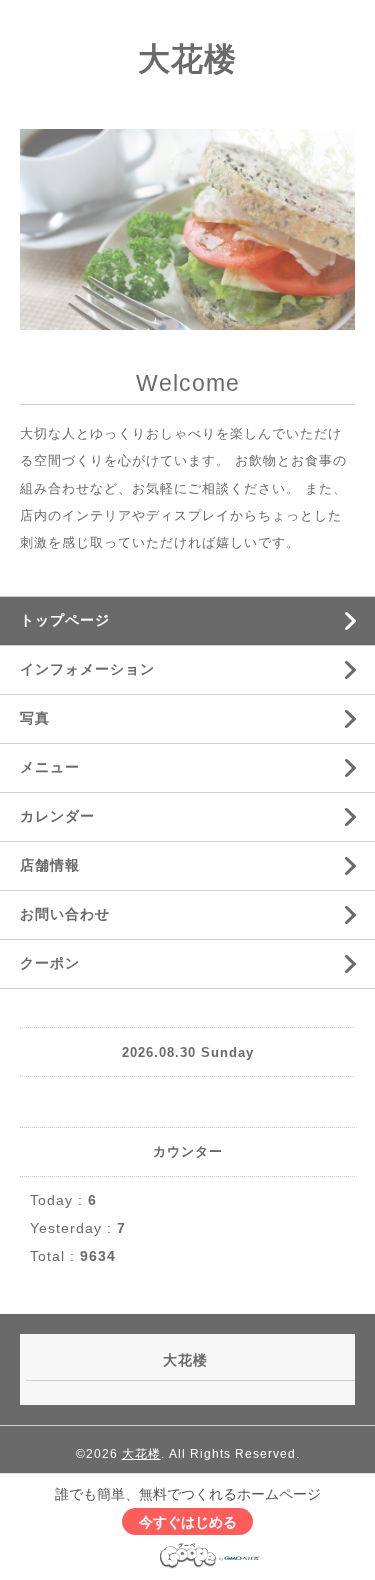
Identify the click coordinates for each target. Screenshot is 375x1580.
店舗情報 (50, 865)
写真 (35, 718)
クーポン (50, 963)
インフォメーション (87, 669)
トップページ (65, 620)
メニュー (50, 767)
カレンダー (57, 816)
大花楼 (187, 59)
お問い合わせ (65, 914)
